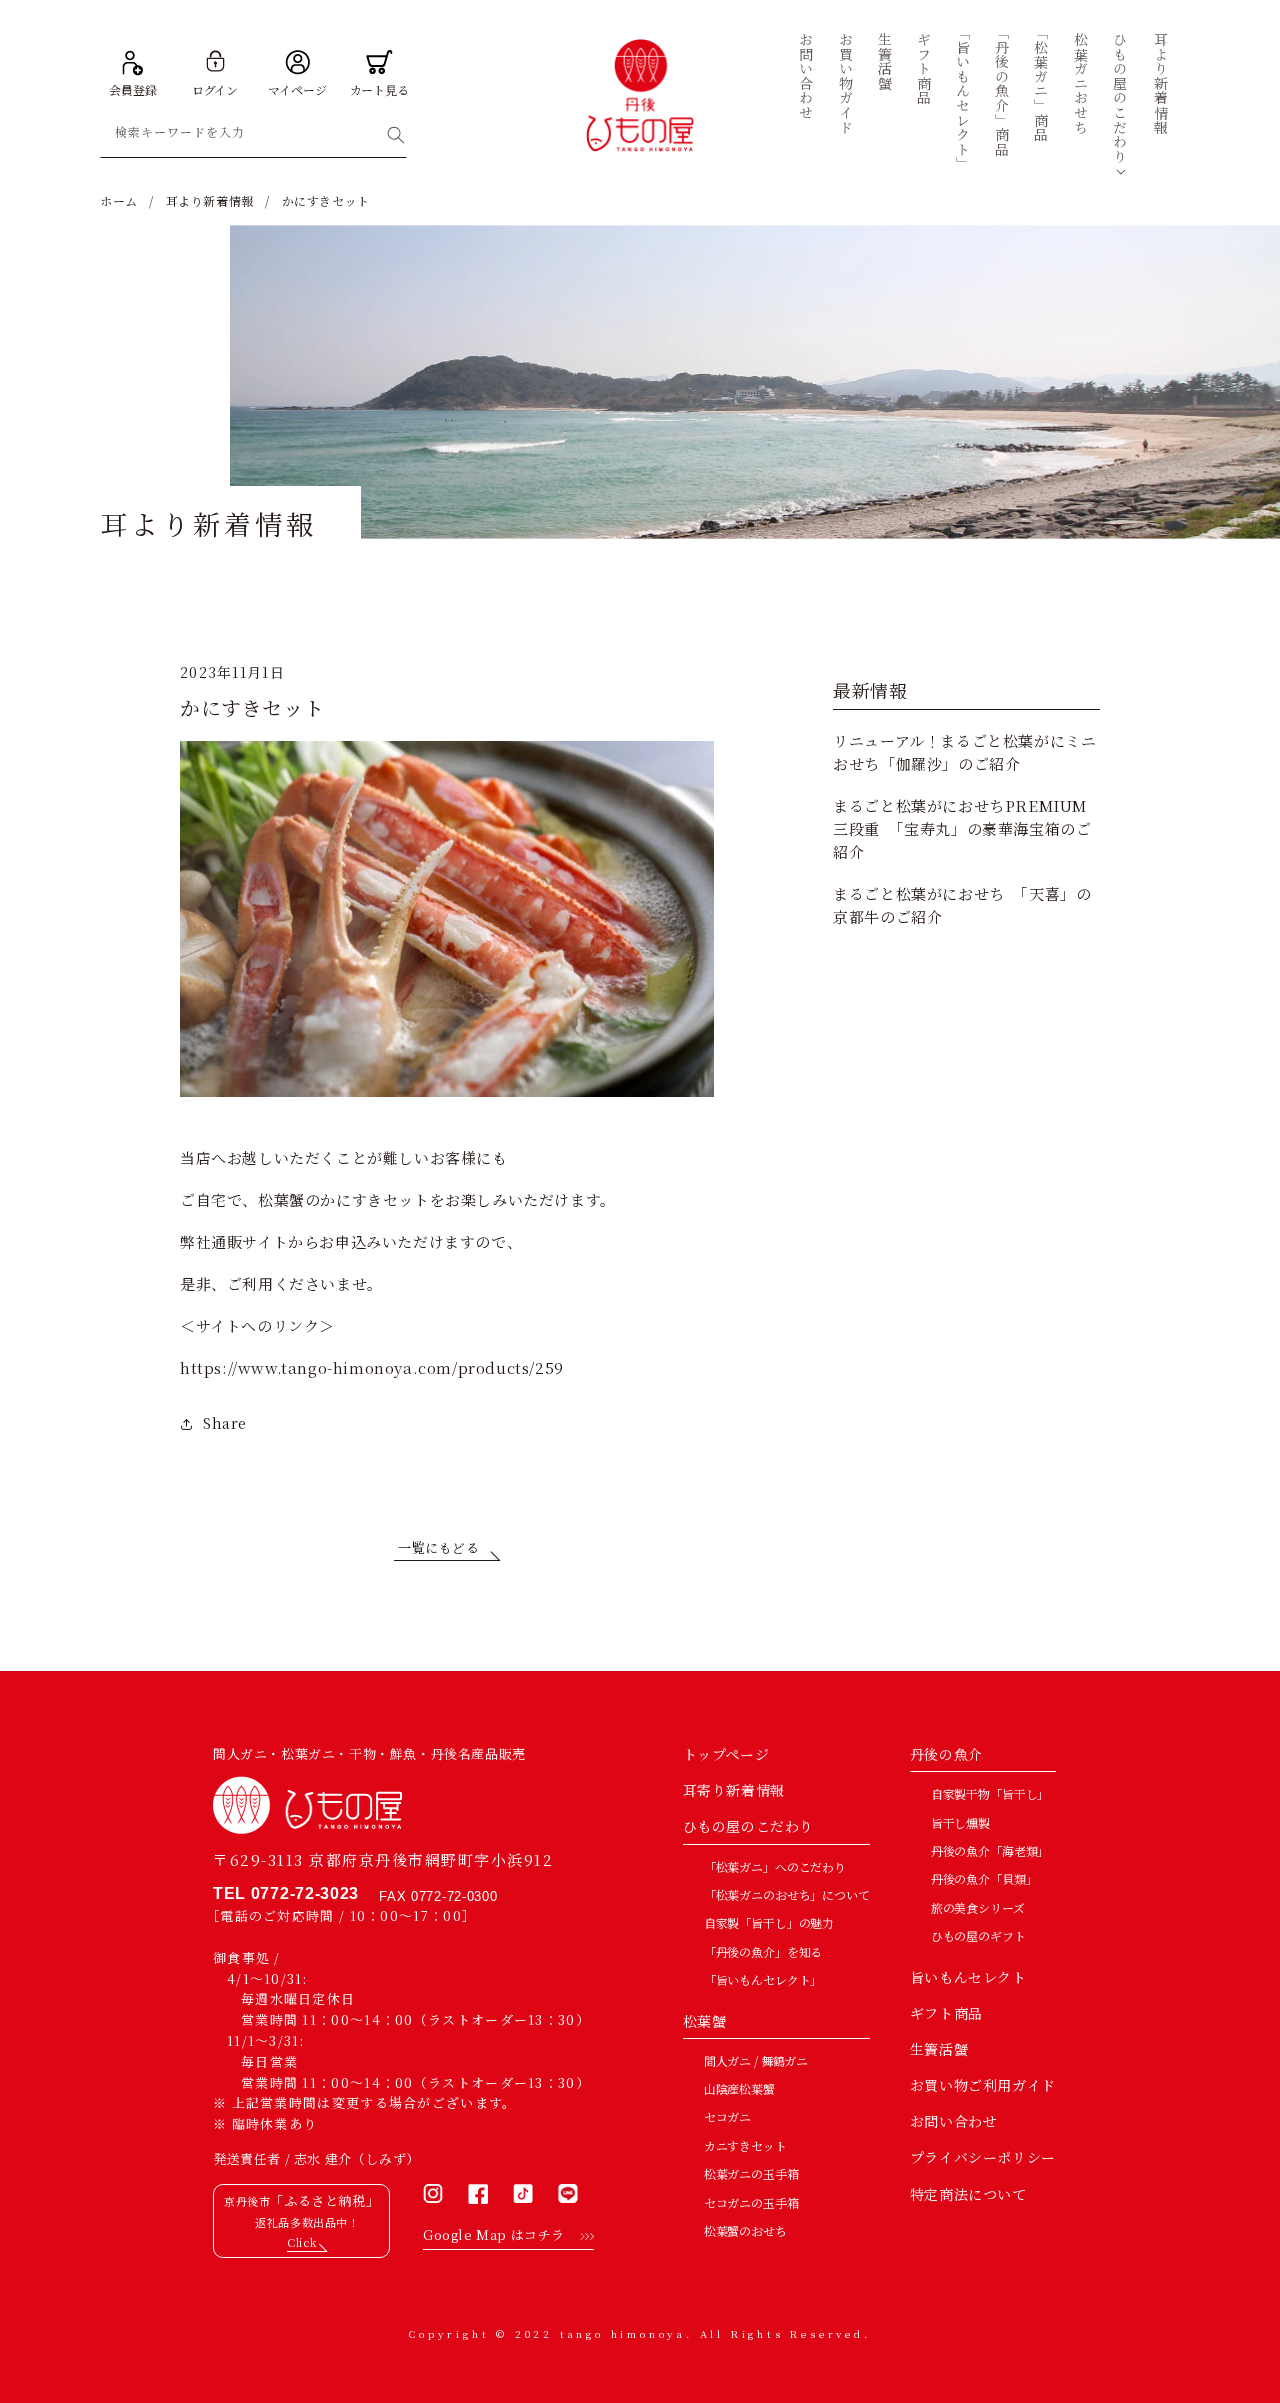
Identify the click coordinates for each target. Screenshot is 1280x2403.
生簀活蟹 (939, 2049)
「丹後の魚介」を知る (763, 1951)
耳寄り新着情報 (734, 1790)
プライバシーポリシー (983, 2157)
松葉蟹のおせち (745, 2230)
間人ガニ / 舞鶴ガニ (756, 2060)
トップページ (726, 1754)
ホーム (119, 200)
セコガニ (727, 2116)
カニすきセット (745, 2145)
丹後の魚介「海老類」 (990, 1850)
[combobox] (253, 135)
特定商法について (968, 2194)
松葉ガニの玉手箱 (751, 2173)
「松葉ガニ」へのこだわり (775, 1866)
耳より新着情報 (210, 200)
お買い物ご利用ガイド (983, 2085)
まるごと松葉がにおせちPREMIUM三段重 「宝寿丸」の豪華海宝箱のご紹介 (962, 829)
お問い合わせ (954, 2121)
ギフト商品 (946, 2013)
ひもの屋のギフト (978, 1935)
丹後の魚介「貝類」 (984, 1878)
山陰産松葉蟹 (739, 2088)
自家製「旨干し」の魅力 (769, 1922)
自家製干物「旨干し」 (990, 1793)
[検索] (396, 135)
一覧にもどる (439, 1547)
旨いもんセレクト (968, 1977)
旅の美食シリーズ (978, 1907)
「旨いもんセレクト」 (763, 1979)
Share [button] (225, 1423)
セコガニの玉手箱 (751, 2202)
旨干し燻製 (960, 1822)
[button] (1120, 97)
